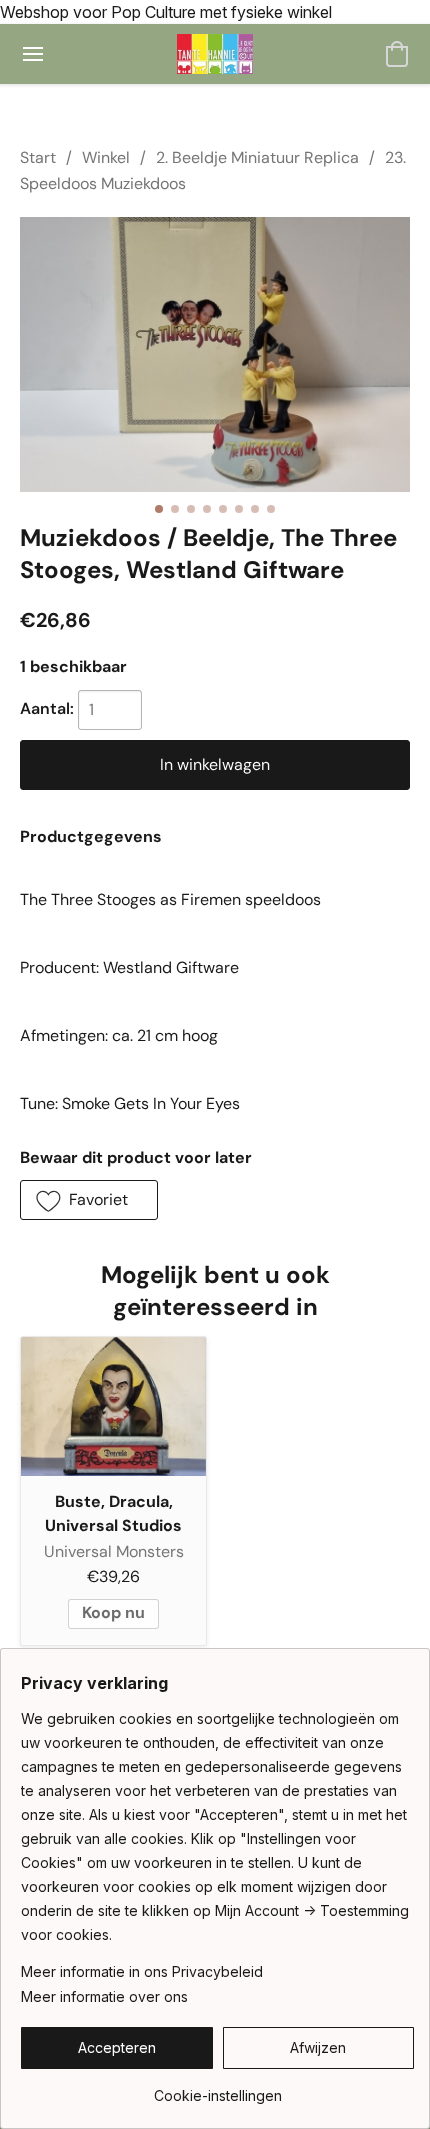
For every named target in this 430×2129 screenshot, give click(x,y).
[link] (217, 2088)
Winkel (106, 157)
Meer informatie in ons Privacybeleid (142, 1971)
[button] (215, 54)
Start (38, 157)
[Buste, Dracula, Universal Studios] (113, 1406)
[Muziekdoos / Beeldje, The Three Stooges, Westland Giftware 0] (215, 354)
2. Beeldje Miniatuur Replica (257, 157)
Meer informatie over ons (104, 1996)
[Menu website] (33, 54)
